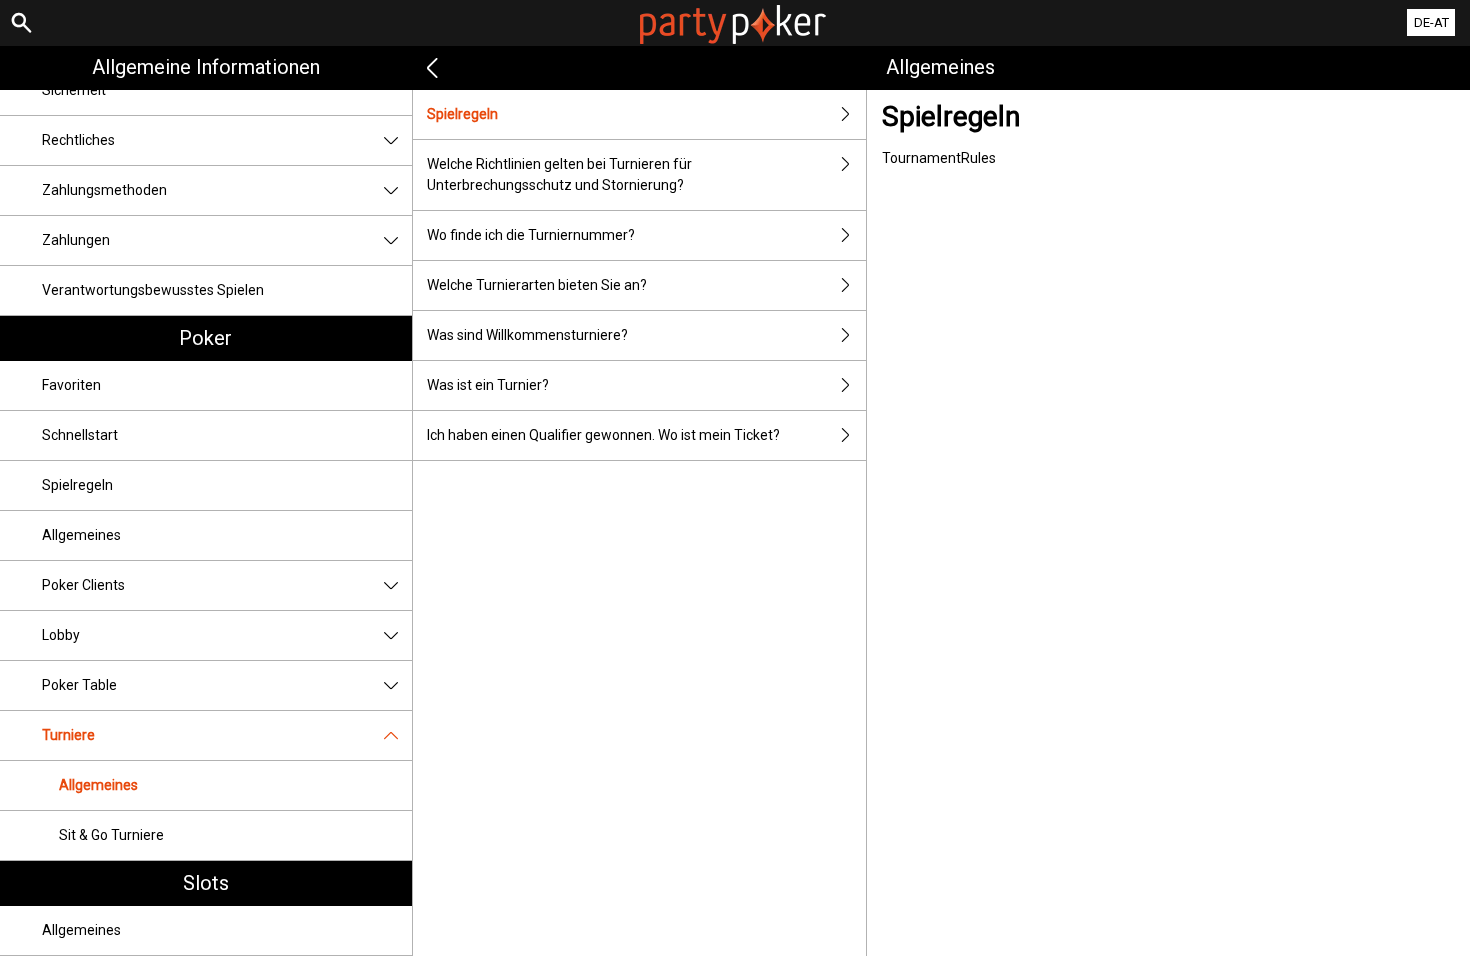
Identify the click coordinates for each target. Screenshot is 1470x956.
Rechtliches (78, 140)
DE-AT (1431, 22)
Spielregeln (77, 485)
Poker (205, 338)
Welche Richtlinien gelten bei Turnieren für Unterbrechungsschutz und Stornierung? (559, 174)
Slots (206, 883)
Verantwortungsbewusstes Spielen (153, 290)
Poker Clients (83, 585)
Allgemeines (81, 535)
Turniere (68, 735)
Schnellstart (80, 435)
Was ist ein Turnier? (488, 385)
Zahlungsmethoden (104, 190)
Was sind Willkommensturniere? (527, 335)
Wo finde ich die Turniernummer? (531, 235)
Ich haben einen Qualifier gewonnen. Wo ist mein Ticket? (603, 435)
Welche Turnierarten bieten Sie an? (537, 285)
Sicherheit (74, 90)
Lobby (61, 635)
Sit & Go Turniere (111, 835)
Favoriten (71, 385)
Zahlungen (76, 240)
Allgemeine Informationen (206, 67)
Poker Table (79, 685)
